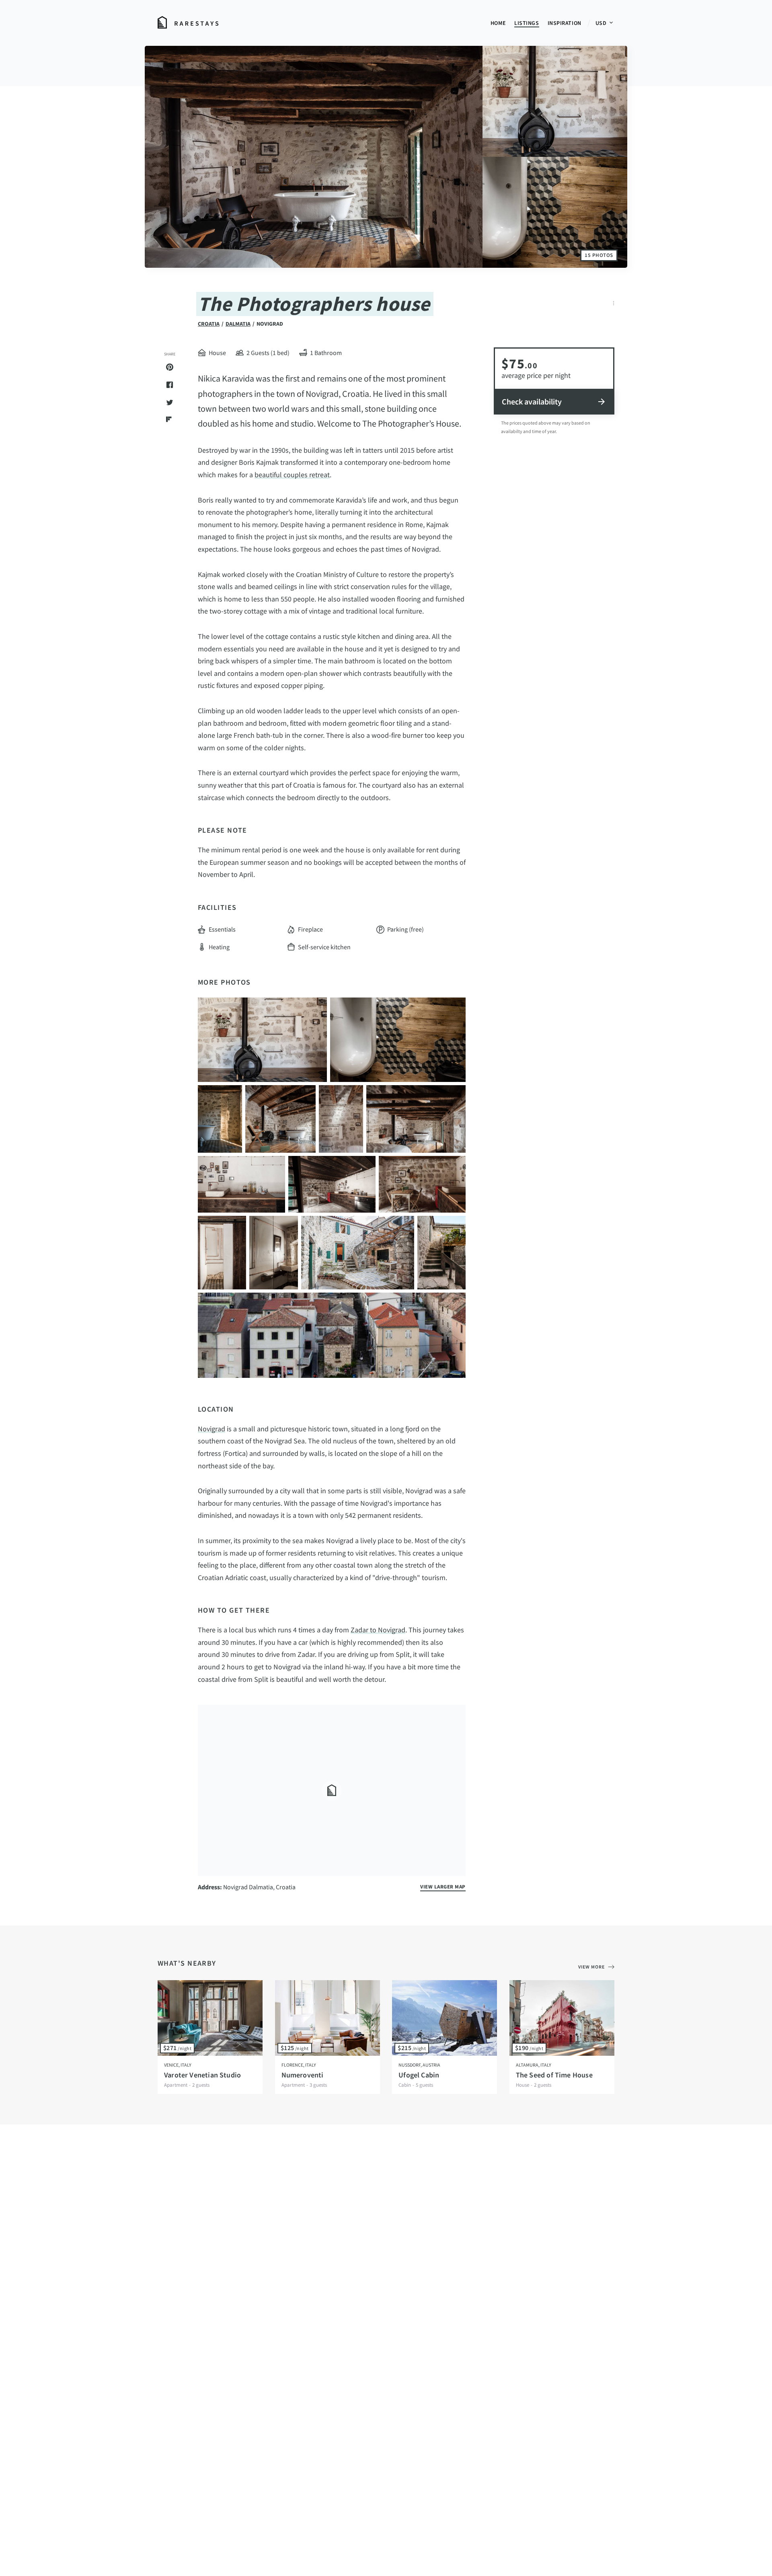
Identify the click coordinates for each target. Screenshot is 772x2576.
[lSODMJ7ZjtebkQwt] (262, 1040)
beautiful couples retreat (292, 475)
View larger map (443, 1887)
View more (591, 1967)
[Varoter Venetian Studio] (210, 2018)
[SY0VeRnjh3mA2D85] (422, 1184)
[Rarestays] (188, 23)
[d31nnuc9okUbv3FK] (441, 1253)
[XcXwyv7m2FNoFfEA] (398, 1040)
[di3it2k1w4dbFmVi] (222, 1253)
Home (498, 23)
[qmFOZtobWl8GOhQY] (332, 1335)
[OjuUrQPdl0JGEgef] (241, 1184)
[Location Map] (332, 1790)
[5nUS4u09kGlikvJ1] (358, 1253)
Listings (527, 23)
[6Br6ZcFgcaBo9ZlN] (280, 1119)
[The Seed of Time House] (562, 2018)
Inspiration (565, 23)
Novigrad (211, 1429)
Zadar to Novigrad (378, 1630)
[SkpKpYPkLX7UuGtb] (220, 1119)
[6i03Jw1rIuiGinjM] (273, 1253)
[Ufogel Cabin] (445, 2018)
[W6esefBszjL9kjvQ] (332, 1184)
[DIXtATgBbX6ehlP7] (341, 1119)
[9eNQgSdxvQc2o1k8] (416, 1119)
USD (602, 23)
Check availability (532, 401)
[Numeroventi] (327, 2018)
